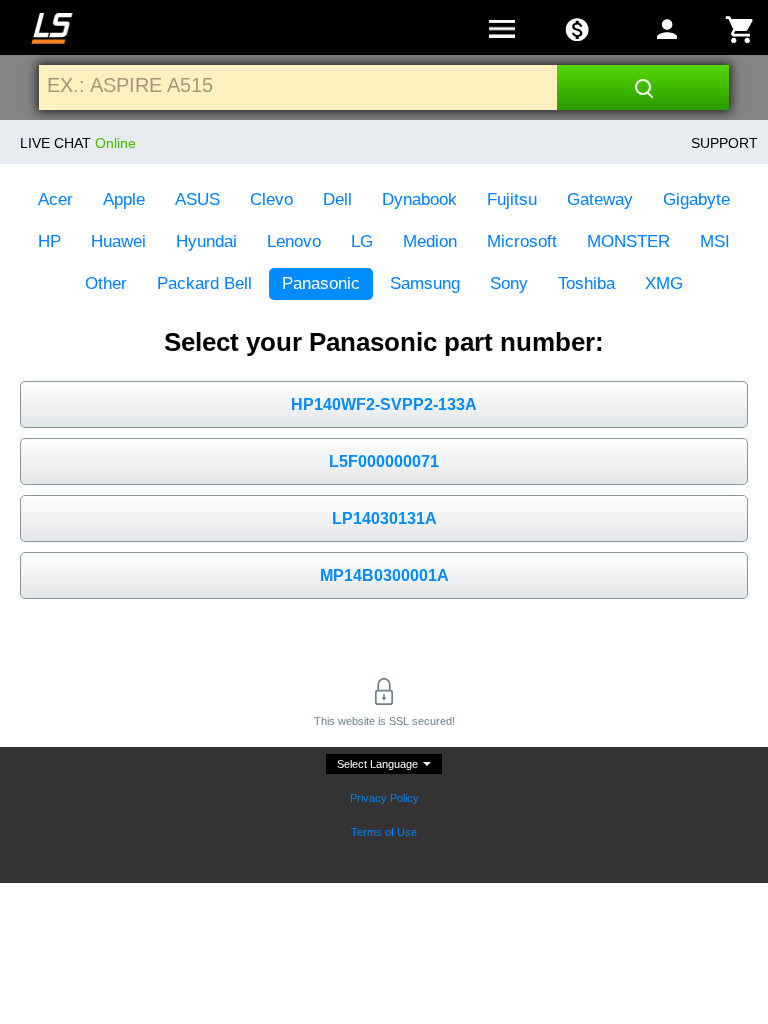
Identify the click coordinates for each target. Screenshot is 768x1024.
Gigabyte (696, 199)
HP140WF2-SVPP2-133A (384, 404)
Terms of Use (384, 832)
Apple (124, 199)
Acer (55, 199)
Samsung (425, 283)
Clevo (271, 199)
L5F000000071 (384, 461)
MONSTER (628, 241)
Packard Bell (204, 283)
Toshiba (586, 283)
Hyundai (206, 241)
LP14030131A (384, 518)
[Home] (52, 28)
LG (362, 241)
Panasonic (321, 283)
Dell (337, 199)
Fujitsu (512, 199)
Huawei (118, 241)
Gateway (600, 199)
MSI (715, 241)
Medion (430, 241)
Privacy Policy (384, 798)
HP (49, 241)
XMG (664, 283)
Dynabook (419, 199)
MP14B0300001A (384, 575)
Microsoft (522, 241)
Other (106, 283)
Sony (509, 283)
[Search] (643, 87)
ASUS (197, 199)
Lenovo (294, 241)
